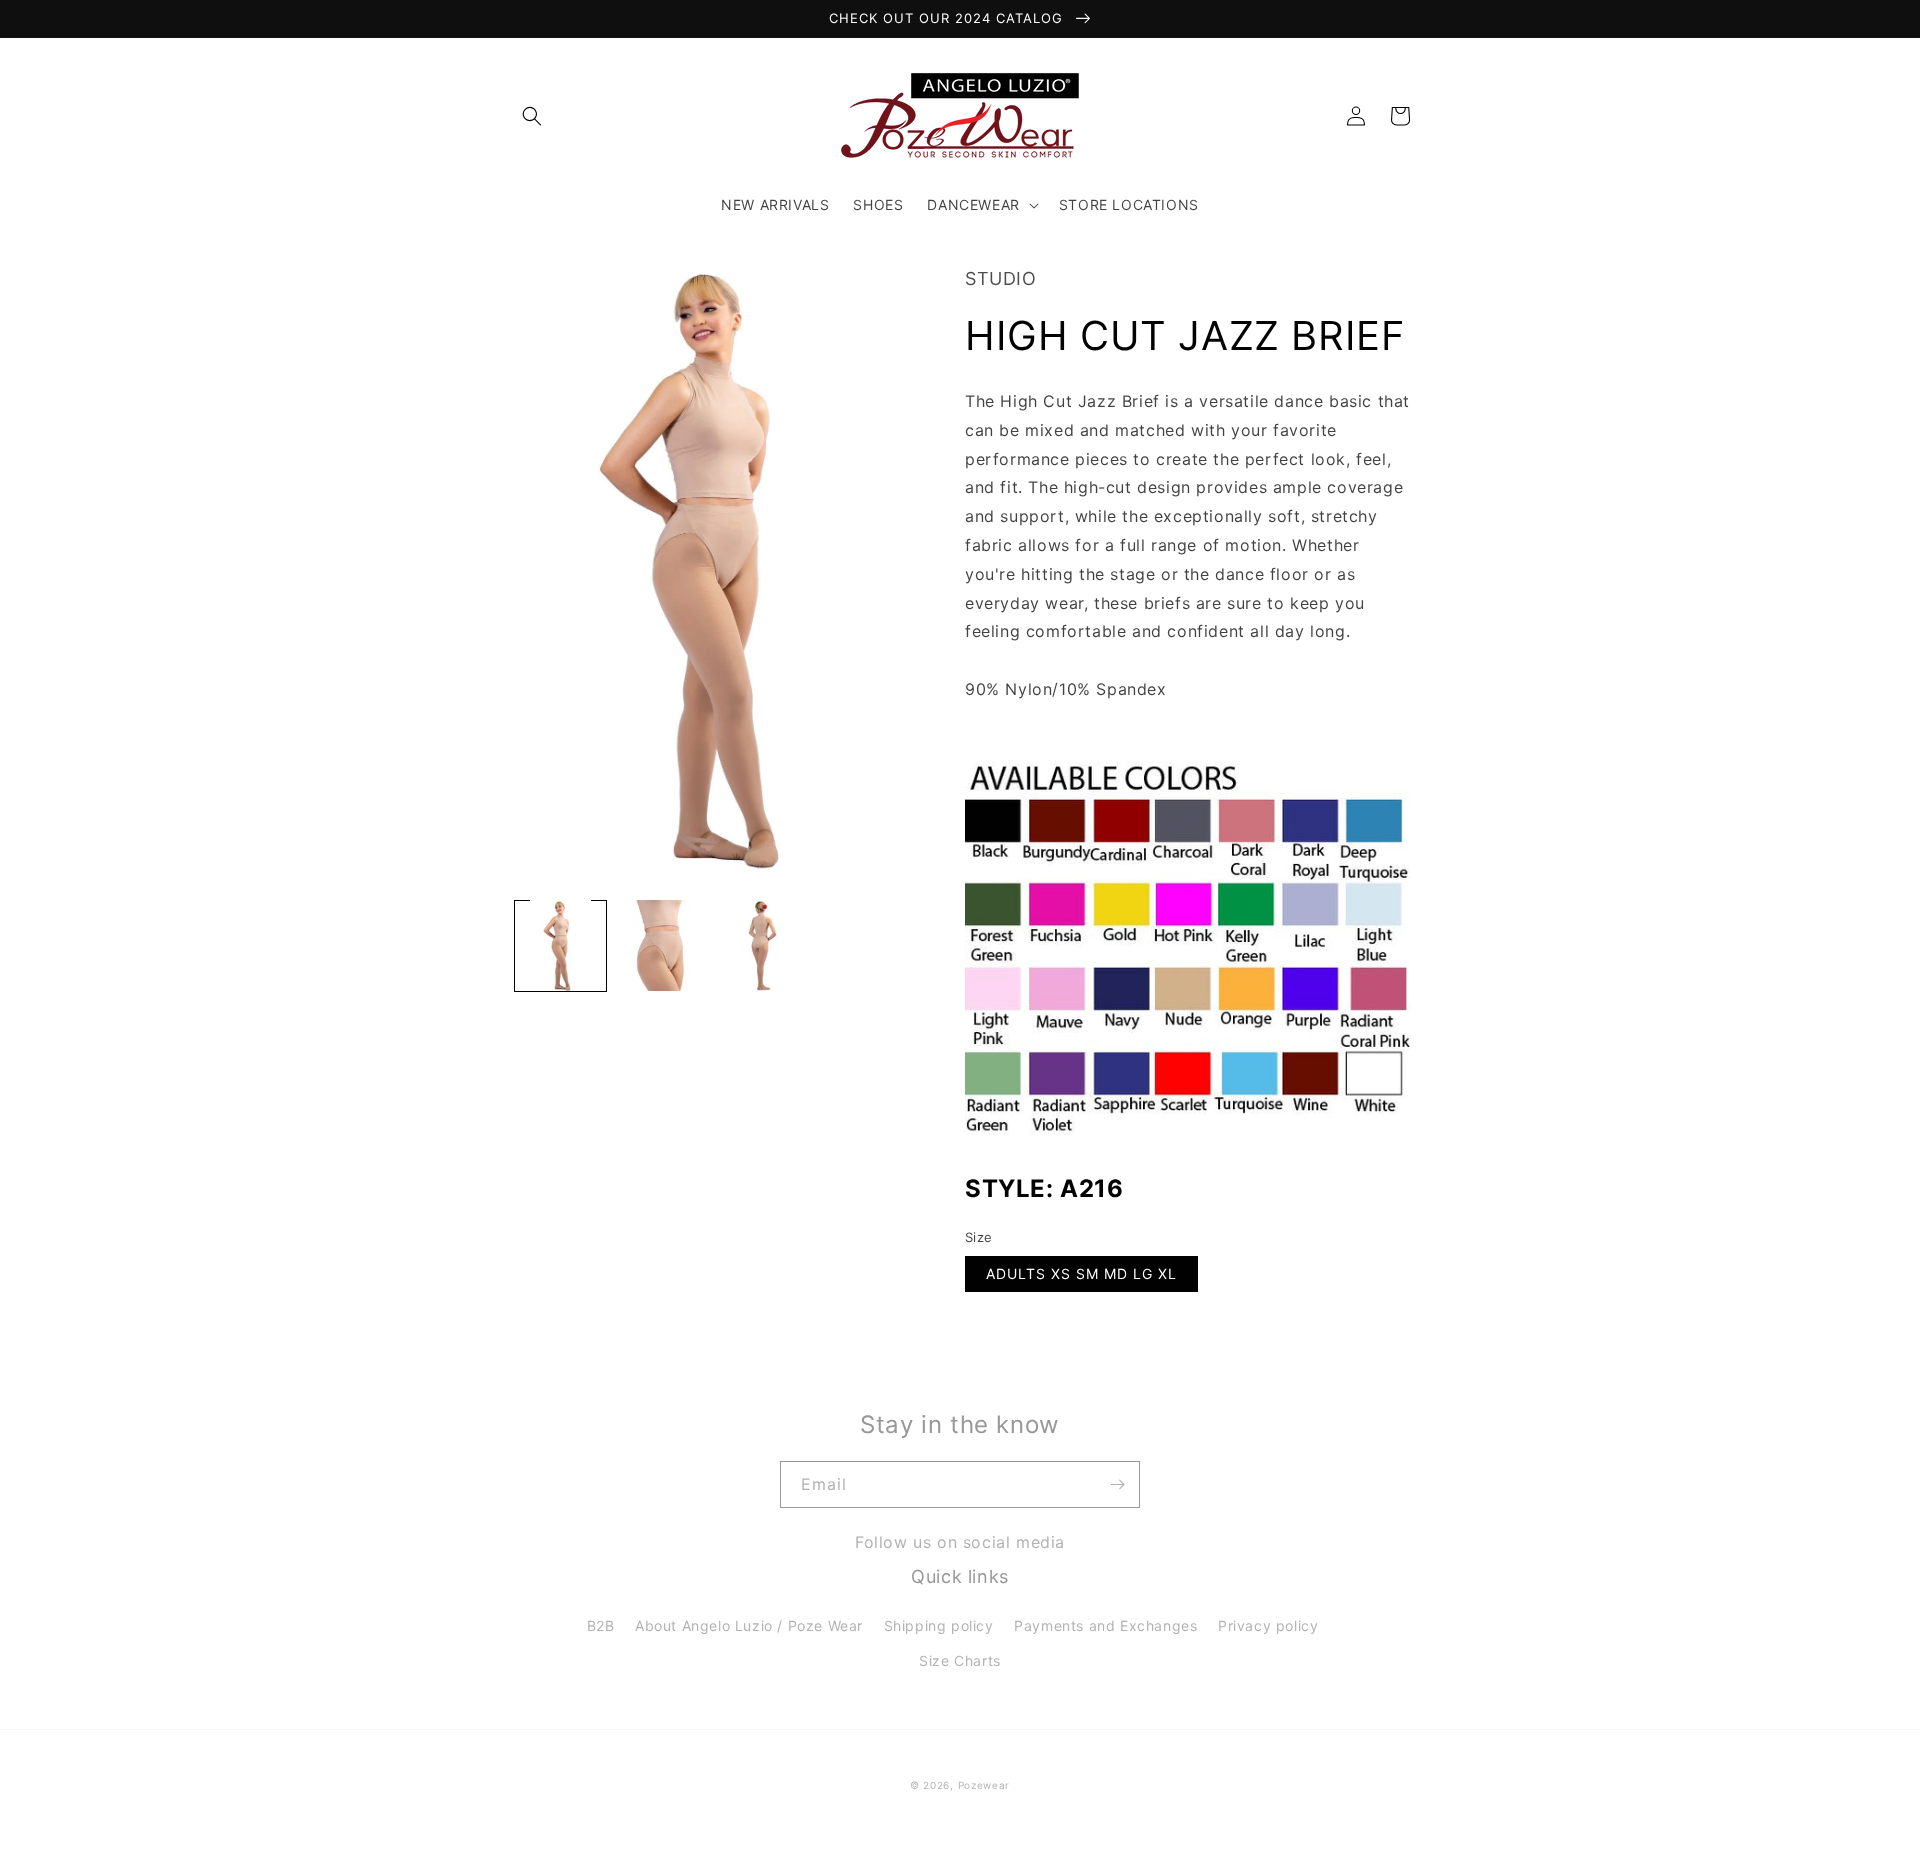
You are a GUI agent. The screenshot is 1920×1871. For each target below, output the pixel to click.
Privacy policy (1268, 1625)
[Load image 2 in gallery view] (661, 945)
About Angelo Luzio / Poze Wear (749, 1625)
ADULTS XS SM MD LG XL (1081, 1273)
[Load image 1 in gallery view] (560, 945)
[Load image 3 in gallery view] (762, 945)
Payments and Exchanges (1105, 1625)
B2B (601, 1625)
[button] (532, 116)
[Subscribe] (1117, 1484)
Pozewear (984, 1785)
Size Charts (960, 1660)
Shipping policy (939, 1625)
